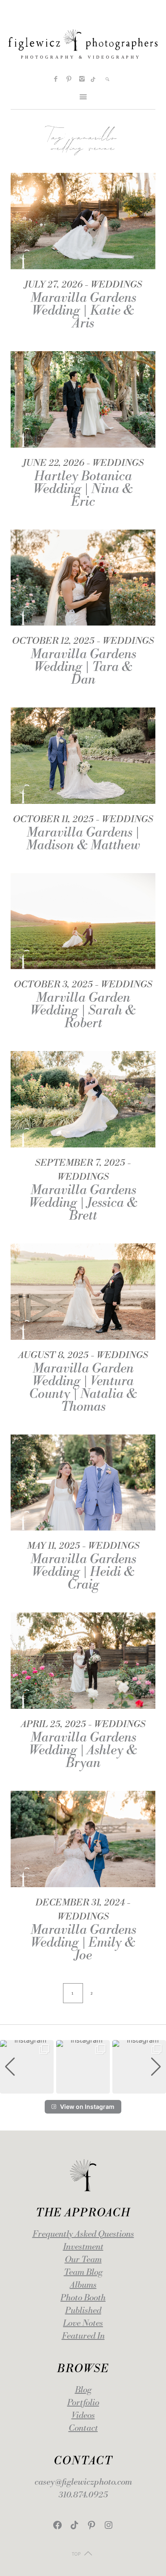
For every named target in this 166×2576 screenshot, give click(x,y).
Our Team (83, 2260)
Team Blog (83, 2273)
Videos (83, 2416)
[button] (83, 2088)
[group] (27, 2067)
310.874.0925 (83, 2495)
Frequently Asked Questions (83, 2234)
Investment (83, 2247)
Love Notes (83, 2324)
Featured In (83, 2336)
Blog (83, 2390)
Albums (83, 2285)
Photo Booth (83, 2298)
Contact (83, 2428)
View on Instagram (87, 2107)
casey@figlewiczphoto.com (83, 2482)
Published (83, 2311)
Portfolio (83, 2403)
